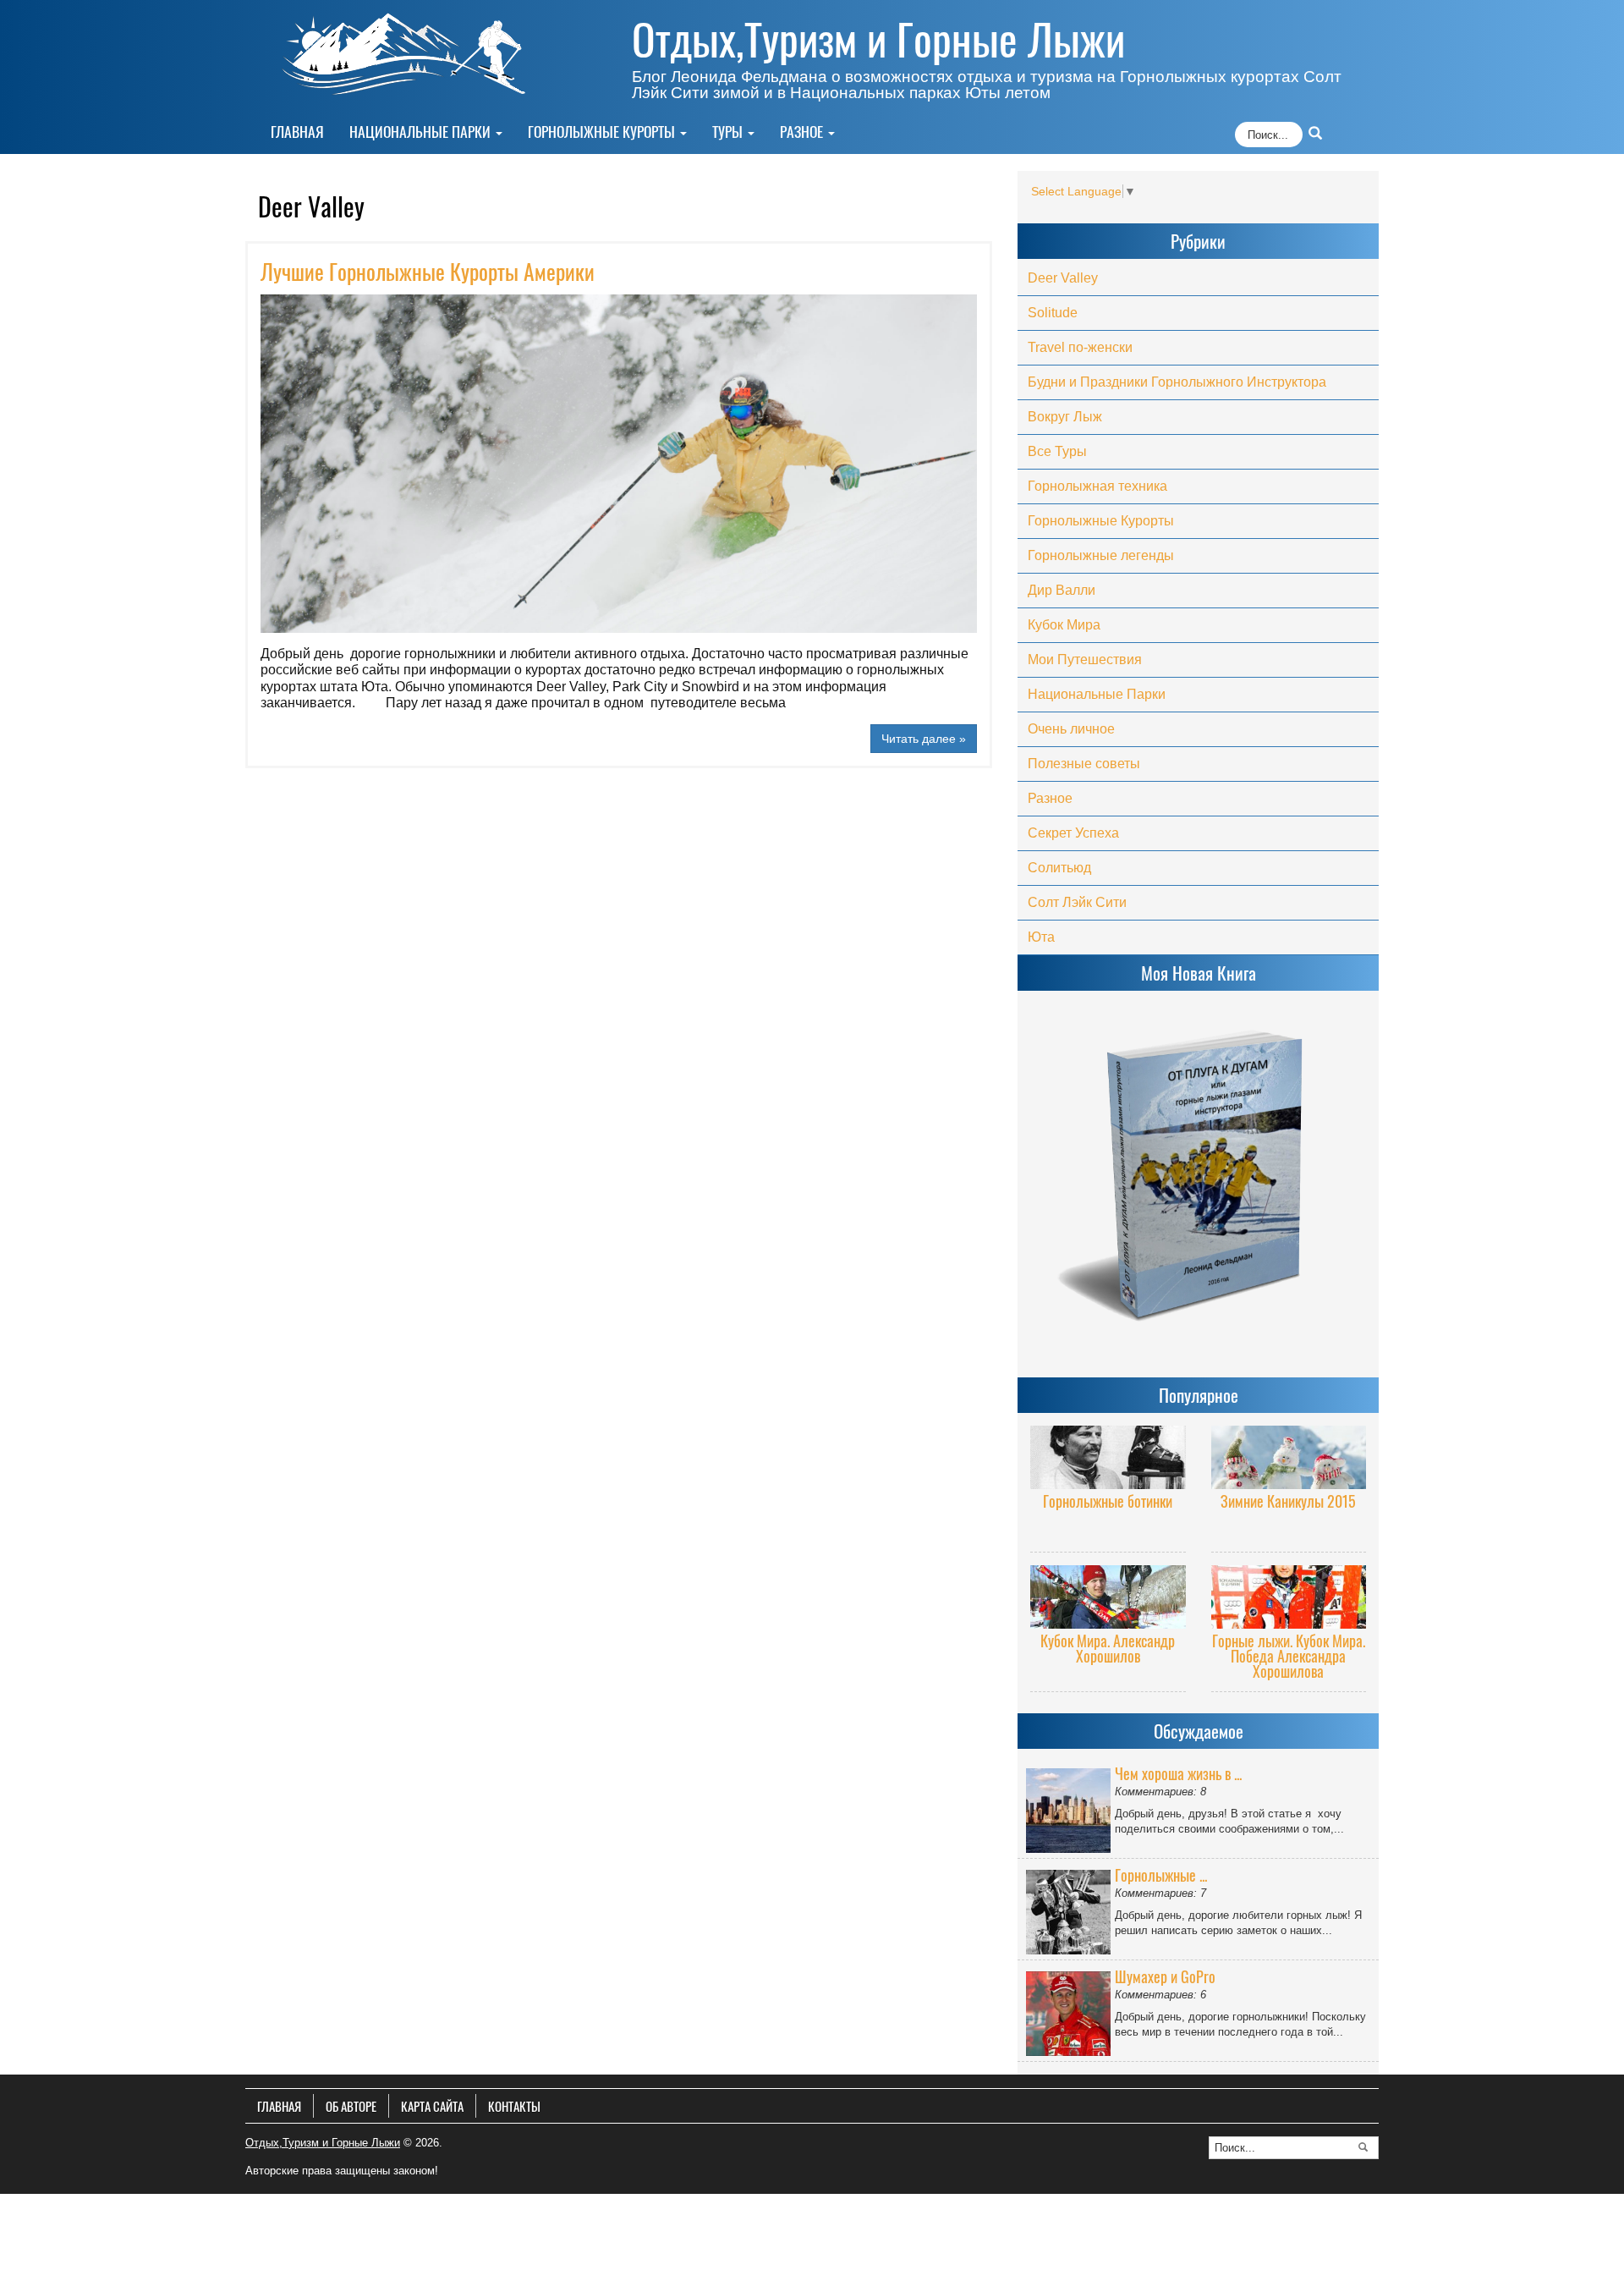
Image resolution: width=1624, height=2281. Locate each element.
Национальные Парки (422, 131)
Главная (297, 131)
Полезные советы (1084, 764)
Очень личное (1071, 729)
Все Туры (1057, 451)
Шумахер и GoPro (1165, 1976)
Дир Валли (1062, 590)
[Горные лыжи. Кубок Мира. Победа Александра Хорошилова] (1289, 1596)
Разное (803, 131)
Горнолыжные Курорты (603, 131)
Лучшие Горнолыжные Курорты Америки (428, 271)
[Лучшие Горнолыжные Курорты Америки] (619, 532)
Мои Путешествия (1085, 660)
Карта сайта (432, 2106)
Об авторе (351, 2106)
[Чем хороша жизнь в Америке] (1070, 1807)
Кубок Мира (1064, 625)
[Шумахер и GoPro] (1070, 2010)
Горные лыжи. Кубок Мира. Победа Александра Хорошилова (1289, 1656)
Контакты (514, 2106)
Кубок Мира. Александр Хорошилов (1108, 1648)
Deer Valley (1063, 278)
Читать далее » (924, 739)
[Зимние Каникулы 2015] (1289, 1456)
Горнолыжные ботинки (1108, 1501)
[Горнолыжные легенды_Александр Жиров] (1070, 1909)
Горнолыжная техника (1097, 486)
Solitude (1053, 313)
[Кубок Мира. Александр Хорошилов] (1108, 1596)
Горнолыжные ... (1161, 1875)
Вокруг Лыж (1065, 417)
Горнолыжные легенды (1101, 555)
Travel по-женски (1080, 347)
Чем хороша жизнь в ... (1178, 1773)
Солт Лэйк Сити (1077, 902)
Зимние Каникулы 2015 (1288, 1501)
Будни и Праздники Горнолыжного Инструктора (1177, 382)
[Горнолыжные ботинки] (1108, 1456)
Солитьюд (1059, 868)
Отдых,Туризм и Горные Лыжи (878, 38)
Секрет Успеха (1073, 833)
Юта (1041, 937)
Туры (729, 131)
